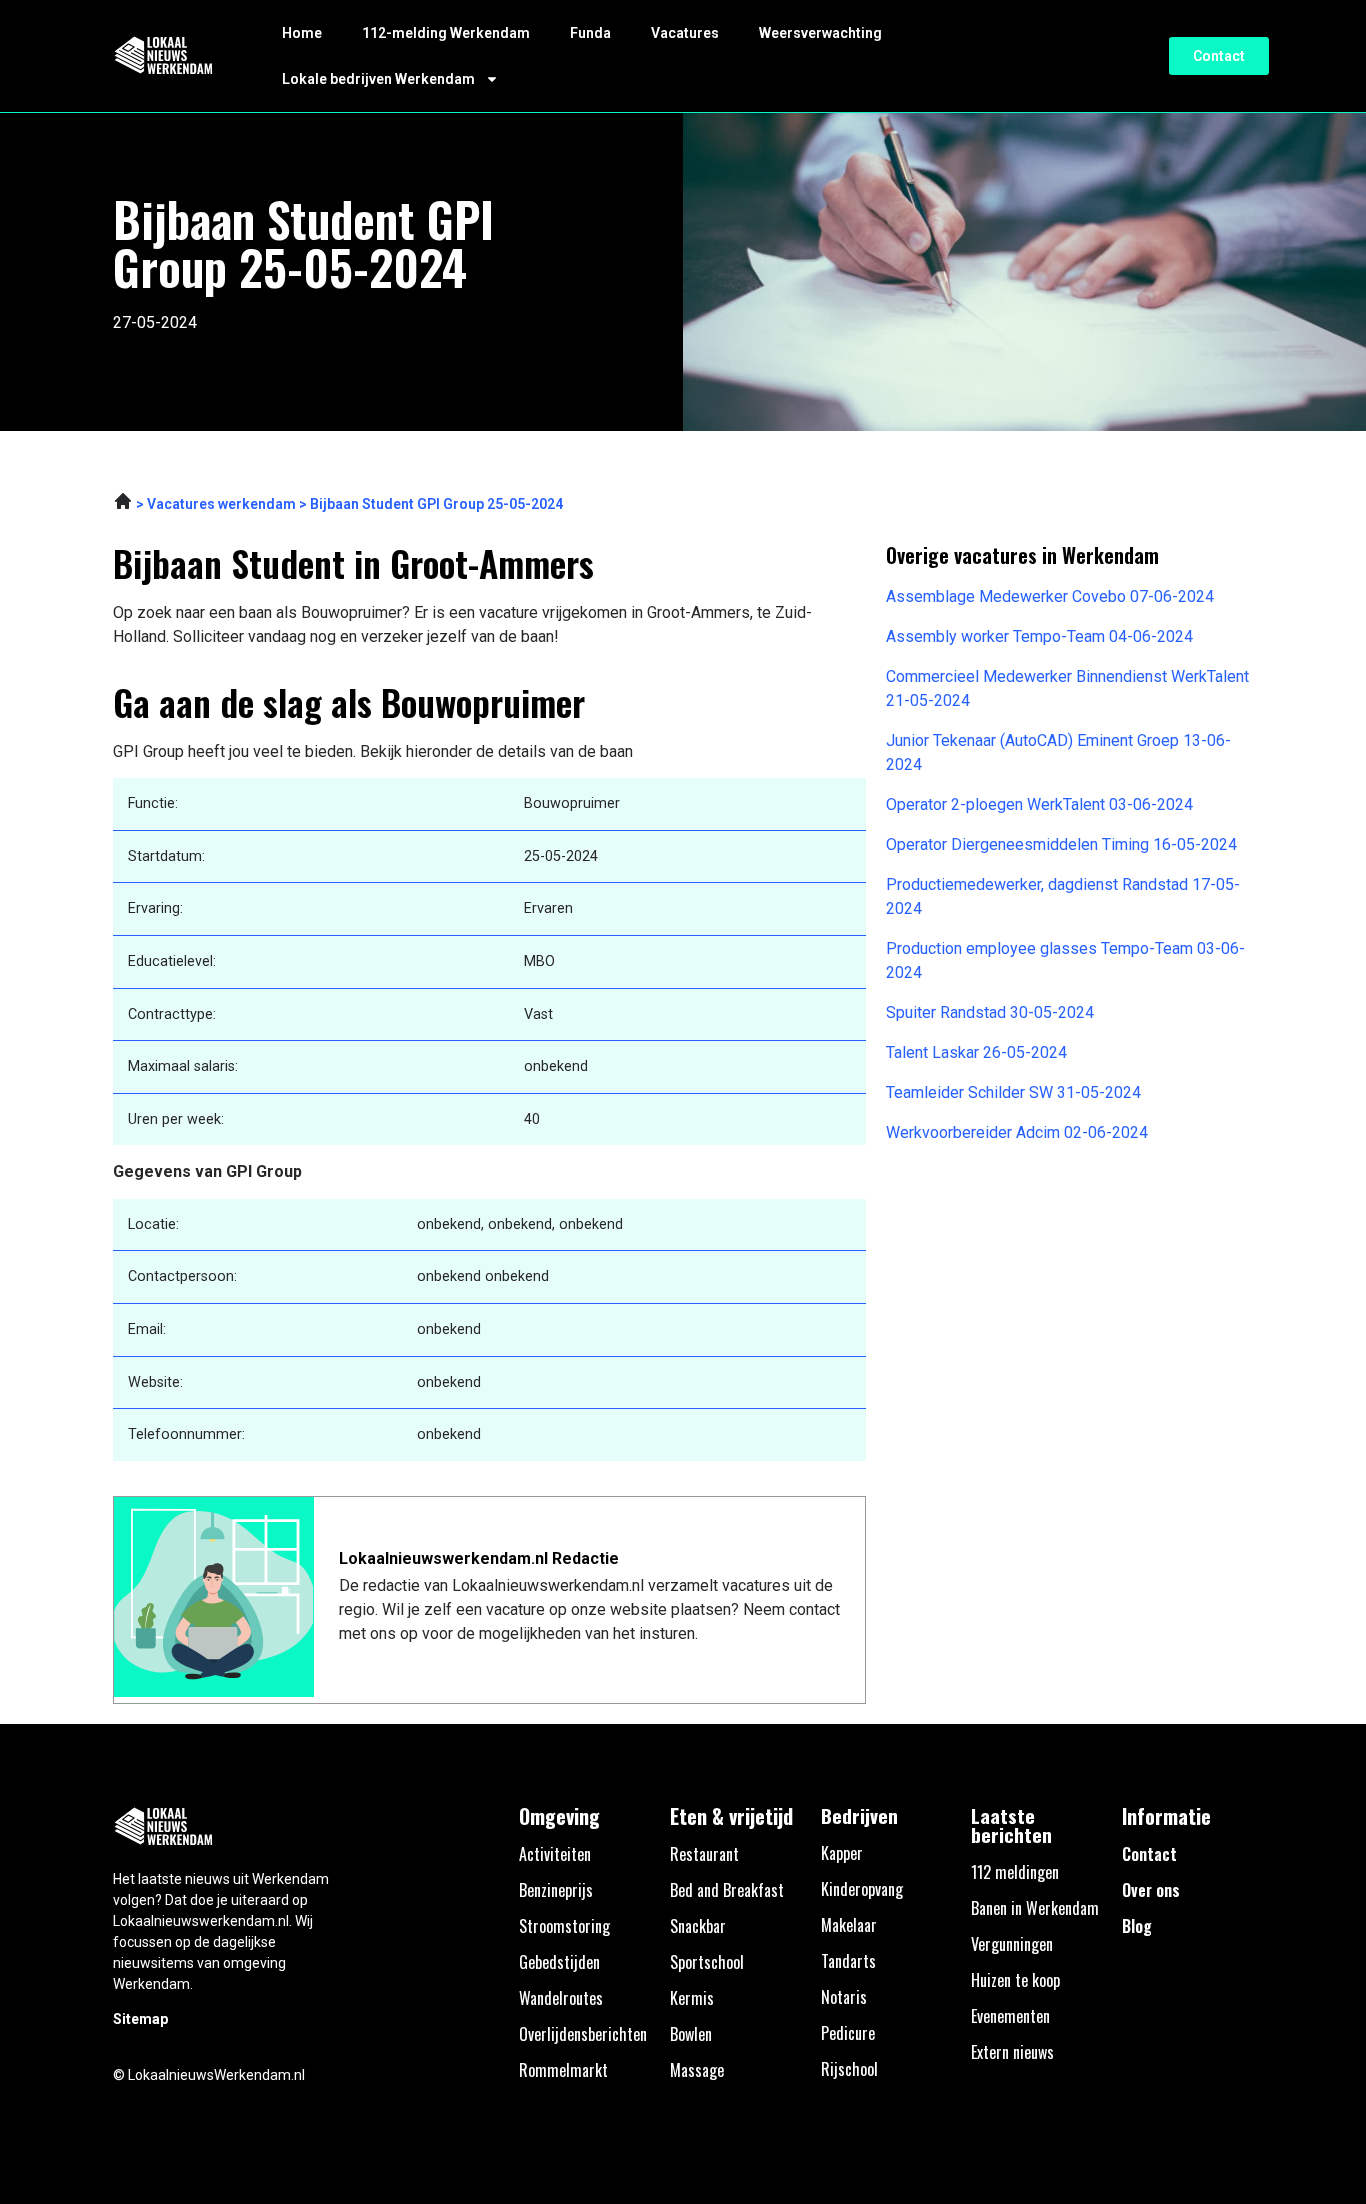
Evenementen (1010, 2016)
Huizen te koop (1015, 1980)
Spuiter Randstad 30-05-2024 (990, 1012)
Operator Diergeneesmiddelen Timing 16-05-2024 (1061, 844)
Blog (1137, 1926)
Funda (590, 33)
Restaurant (704, 1854)
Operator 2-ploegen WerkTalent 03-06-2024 (1039, 804)
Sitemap (140, 2019)
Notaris (844, 1997)
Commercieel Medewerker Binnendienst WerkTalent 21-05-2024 (1067, 688)
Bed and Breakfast (727, 1890)
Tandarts (848, 1961)
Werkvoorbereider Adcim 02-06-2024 (1017, 1132)
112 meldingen (1015, 1872)
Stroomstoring (564, 1926)
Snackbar (698, 1926)
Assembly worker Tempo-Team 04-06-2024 (1039, 636)
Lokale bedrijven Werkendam (378, 79)
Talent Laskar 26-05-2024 (976, 1052)
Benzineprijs (556, 1890)
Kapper (842, 1853)
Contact (1149, 1854)
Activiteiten (555, 1854)
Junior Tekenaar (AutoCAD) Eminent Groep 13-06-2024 (1058, 752)
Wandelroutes (561, 1998)
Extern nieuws (1012, 2052)
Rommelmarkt (563, 2070)
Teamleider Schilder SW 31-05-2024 (1013, 1092)
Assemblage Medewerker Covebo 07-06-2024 (1050, 596)
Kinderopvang (862, 1889)
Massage (697, 2070)
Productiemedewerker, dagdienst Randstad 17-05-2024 (1063, 896)
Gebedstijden (559, 1962)
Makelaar (849, 1925)
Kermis (692, 1998)
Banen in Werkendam (1035, 1908)
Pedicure (848, 2033)
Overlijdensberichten (583, 2034)
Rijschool (849, 2069)
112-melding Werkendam (446, 33)
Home (302, 33)
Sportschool (707, 1962)
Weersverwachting (820, 33)
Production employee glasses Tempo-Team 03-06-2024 (1065, 960)
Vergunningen (1012, 1944)
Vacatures (685, 33)
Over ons (1151, 1890)
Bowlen (691, 2034)
